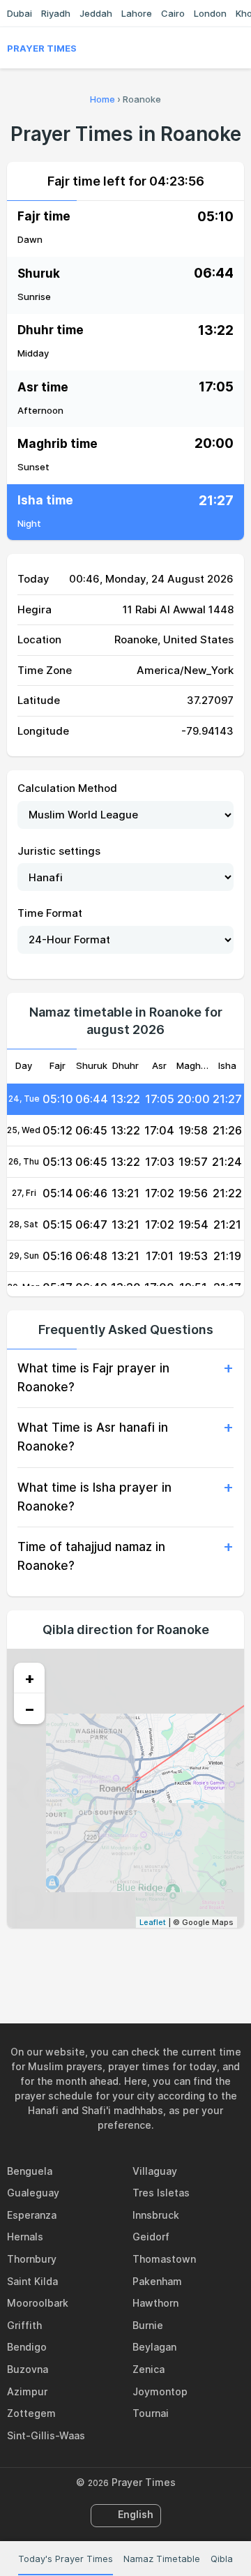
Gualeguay (33, 2193)
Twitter (109, 1958)
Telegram (142, 1958)
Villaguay (155, 2171)
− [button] (30, 1709)
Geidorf (151, 2237)
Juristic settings (59, 851)
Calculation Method (67, 788)
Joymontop (160, 2391)
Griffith (24, 2325)
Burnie (148, 2325)
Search (237, 48)
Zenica (149, 2369)
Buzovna (28, 2369)
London (210, 13)
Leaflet (153, 1922)
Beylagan (154, 2347)
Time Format (50, 913)
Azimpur (27, 2391)
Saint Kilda (32, 2281)
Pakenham (157, 2281)
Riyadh (56, 13)
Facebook (77, 1958)
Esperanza (32, 2215)
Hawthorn (155, 2303)
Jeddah (96, 13)
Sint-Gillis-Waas (46, 2435)
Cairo (173, 13)
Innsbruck (156, 2215)
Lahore (137, 13)
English (136, 2514)
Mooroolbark (38, 2303)
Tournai (151, 2413)
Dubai (20, 13)
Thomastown (164, 2259)
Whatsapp (174, 1958)
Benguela (30, 2171)
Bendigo (27, 2347)
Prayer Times (42, 48)
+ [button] (30, 1678)
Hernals (25, 2237)
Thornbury (32, 2259)
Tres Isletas (161, 2193)
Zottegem (31, 2413)
